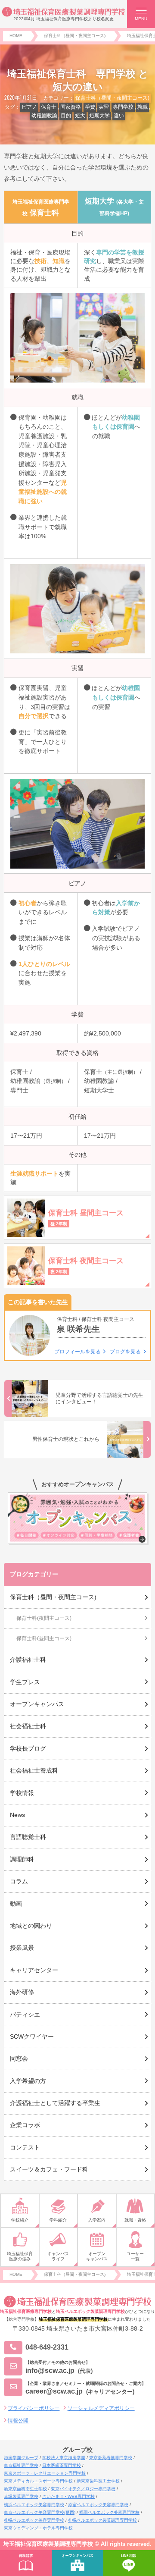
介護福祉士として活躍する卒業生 (55, 2103)
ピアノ (29, 107)
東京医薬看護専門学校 (111, 2458)
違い (119, 116)
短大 (80, 116)
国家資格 (71, 107)
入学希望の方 (28, 2081)
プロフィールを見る (77, 1352)
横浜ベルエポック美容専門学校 (34, 2505)
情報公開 (18, 2421)
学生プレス (25, 1682)
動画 (16, 1904)
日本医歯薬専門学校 (62, 2465)
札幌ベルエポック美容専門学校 (34, 2520)
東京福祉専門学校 (21, 2465)
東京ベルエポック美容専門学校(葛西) (40, 2512)
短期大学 (99, 116)
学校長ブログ (28, 1748)
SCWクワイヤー (32, 2036)
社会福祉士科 (28, 1726)
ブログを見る (125, 1352)
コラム (19, 1881)
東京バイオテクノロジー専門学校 (83, 2489)
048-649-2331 (47, 2347)
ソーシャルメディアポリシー (101, 2408)
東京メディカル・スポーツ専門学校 (38, 2481)
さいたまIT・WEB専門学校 (68, 2496)
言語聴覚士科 (28, 1837)
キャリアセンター (34, 1970)
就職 (143, 107)
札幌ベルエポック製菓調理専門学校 (102, 2520)
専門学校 (123, 107)
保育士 (49, 107)
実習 (104, 107)
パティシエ (25, 2014)
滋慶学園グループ (21, 2458)
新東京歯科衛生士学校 (25, 2489)
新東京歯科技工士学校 (98, 2481)
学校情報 (22, 1793)
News (17, 1815)
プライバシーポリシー (34, 2408)
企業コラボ (25, 2125)
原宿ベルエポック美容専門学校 (98, 2505)
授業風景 (22, 1948)
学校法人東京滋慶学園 (64, 2458)
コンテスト (25, 2147)
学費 (90, 107)
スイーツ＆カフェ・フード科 (49, 2169)
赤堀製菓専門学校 (21, 2496)
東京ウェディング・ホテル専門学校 (38, 2528)
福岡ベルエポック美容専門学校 (109, 2512)
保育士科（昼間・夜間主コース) (112, 98)
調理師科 (22, 1859)
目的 (66, 116)
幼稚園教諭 (44, 116)
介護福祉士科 (28, 1660)
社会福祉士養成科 (34, 1770)
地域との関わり (31, 1926)
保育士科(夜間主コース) (44, 1618)
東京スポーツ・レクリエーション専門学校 (45, 2473)
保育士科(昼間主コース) (44, 1638)
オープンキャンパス (37, 1704)
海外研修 (22, 1992)
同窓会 (19, 2058)
